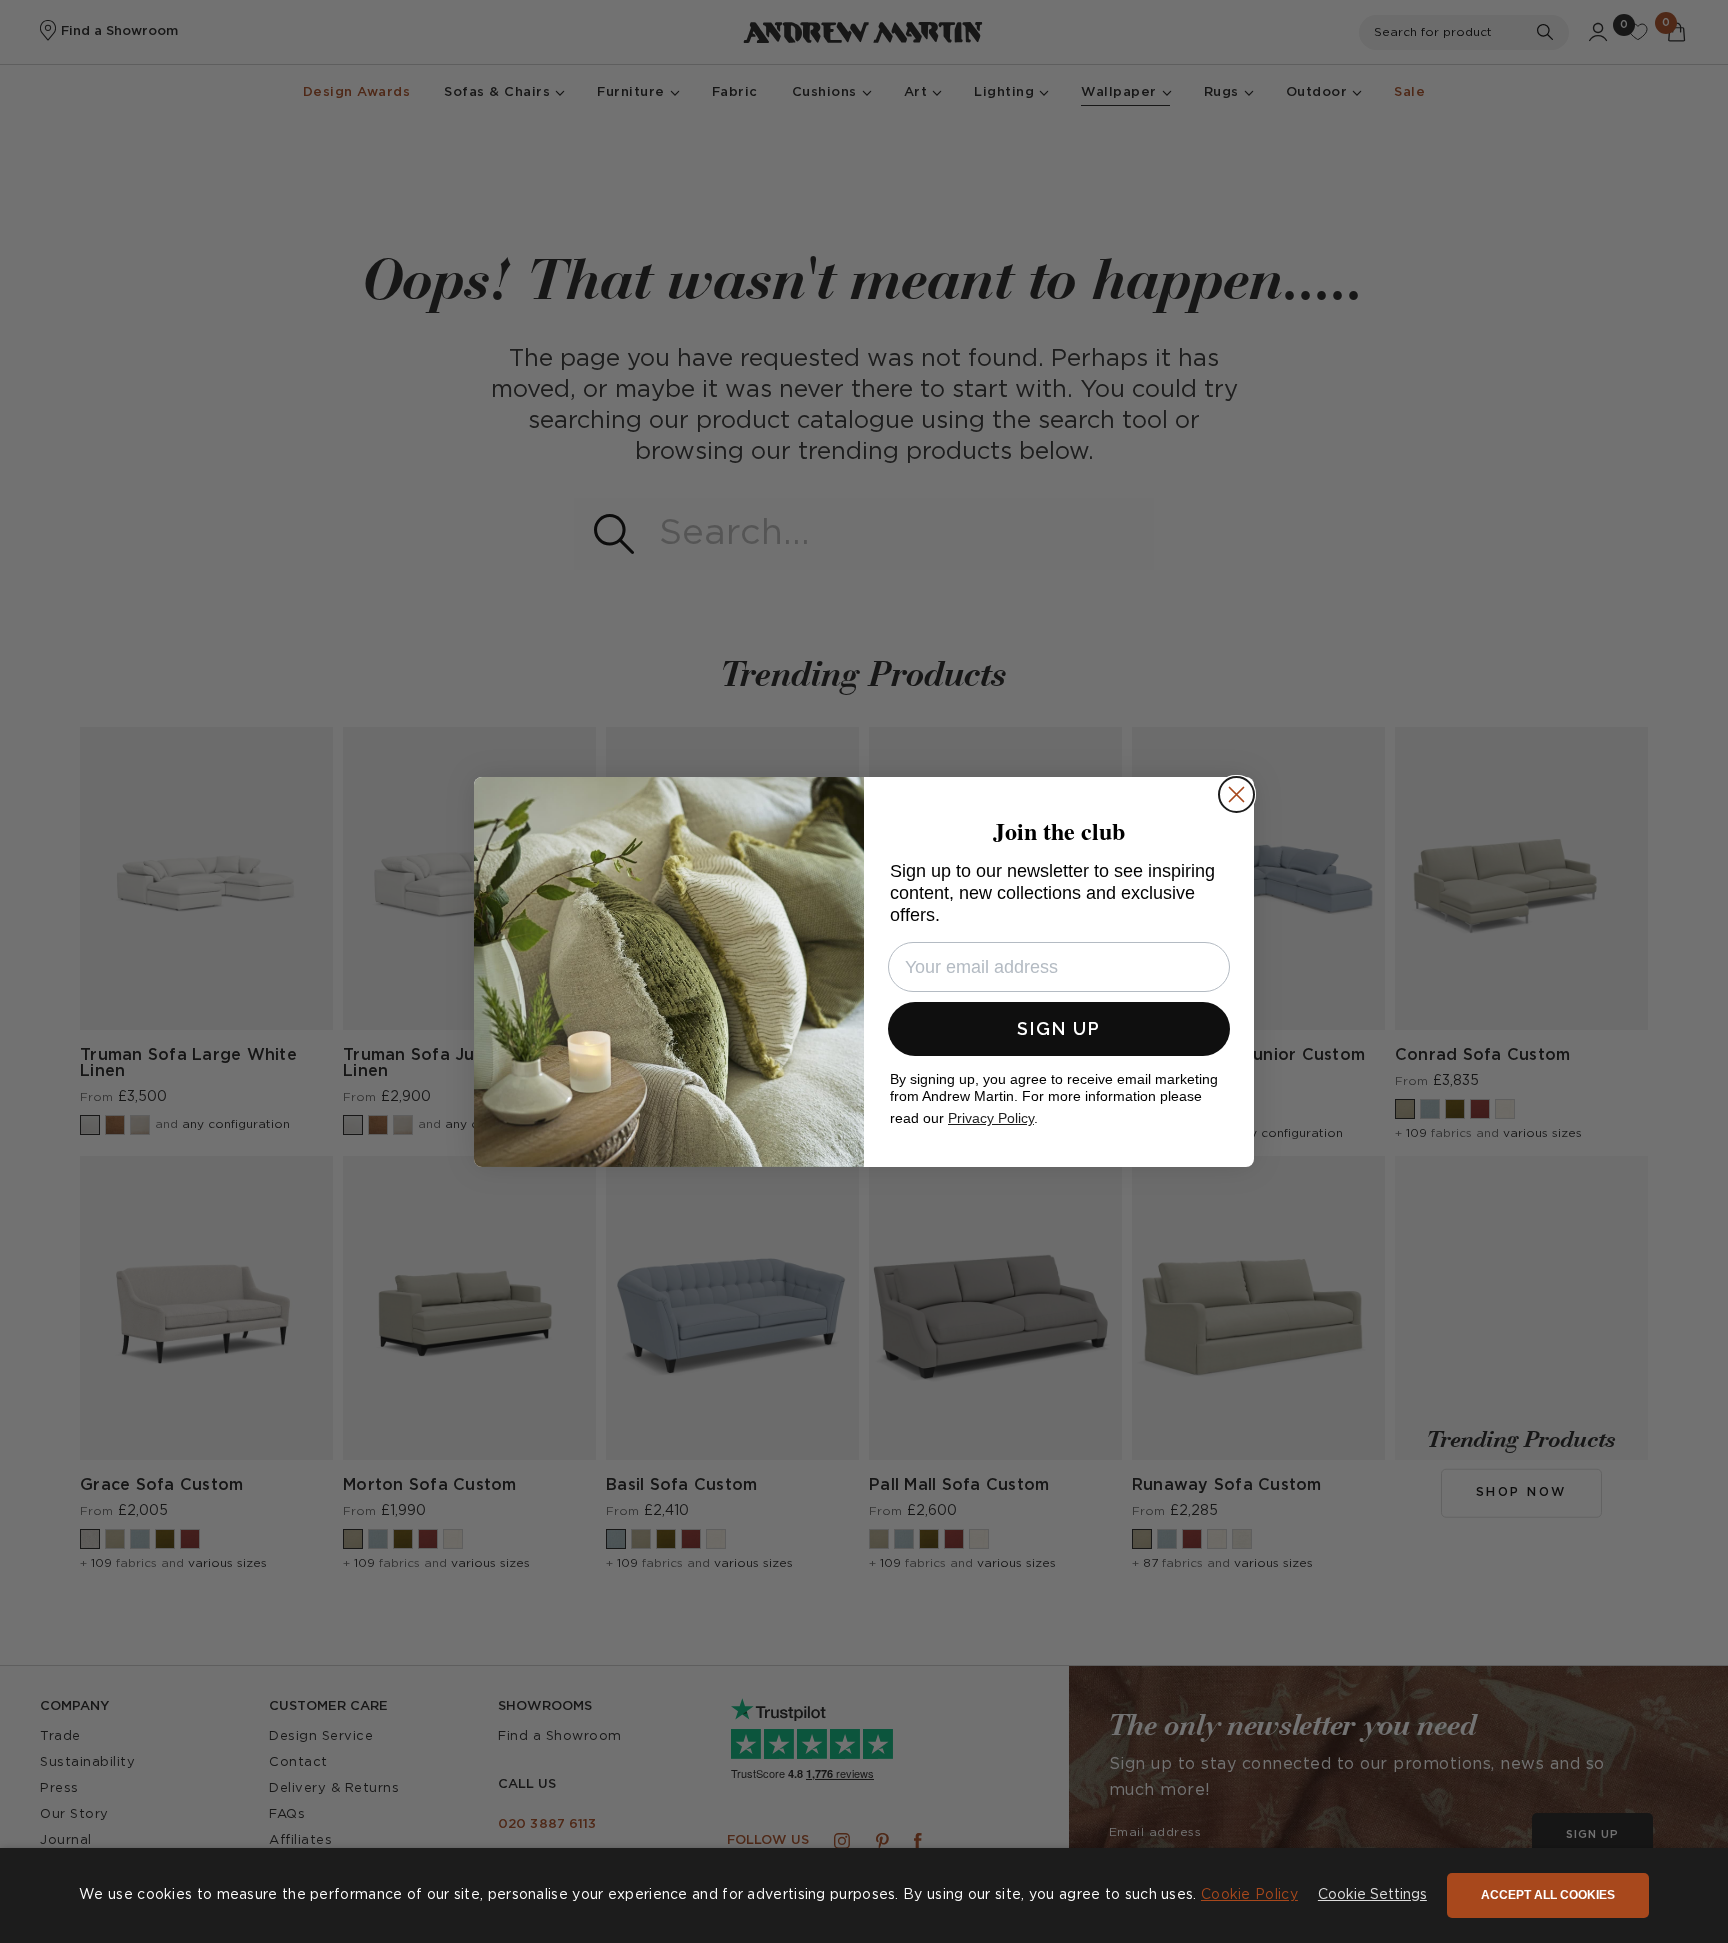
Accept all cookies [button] (1548, 1895)
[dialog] (864, 1895)
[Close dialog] (1236, 794)
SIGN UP (1059, 1028)
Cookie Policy (1249, 1895)
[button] (1372, 1896)
